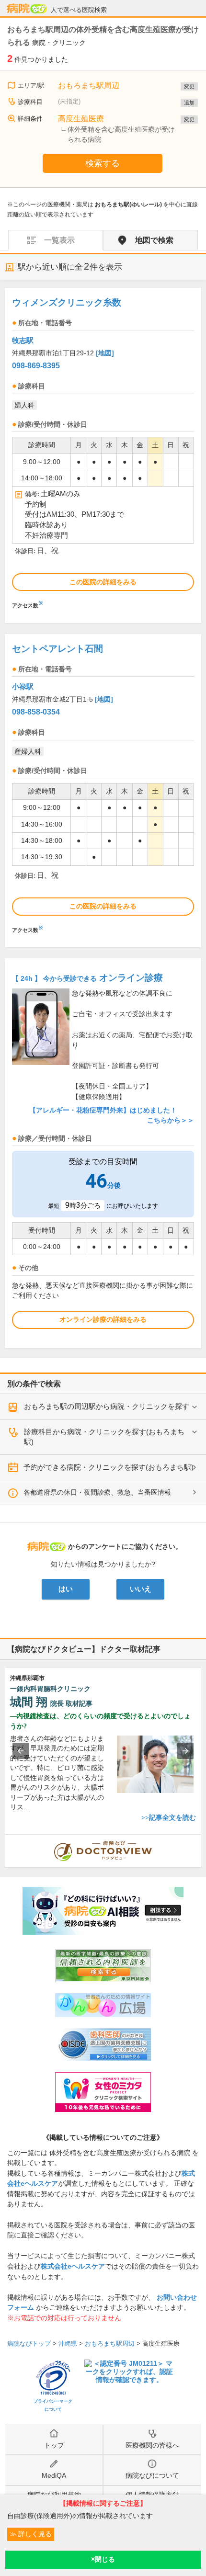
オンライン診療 (87, 978)
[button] (21, 1751)
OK (103, 2560)
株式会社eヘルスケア (73, 2266)
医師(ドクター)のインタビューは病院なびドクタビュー (201, 1839)
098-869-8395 (36, 366)
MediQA (54, 2475)
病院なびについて (152, 2475)
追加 (189, 102)
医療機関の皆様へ (152, 2445)
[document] (103, 451)
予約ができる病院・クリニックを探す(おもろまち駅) (109, 1467)
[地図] (105, 353)
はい (66, 1589)
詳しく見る (34, 2534)
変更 (189, 86)
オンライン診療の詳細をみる (103, 1319)
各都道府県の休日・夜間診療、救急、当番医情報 (97, 1492)
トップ (54, 2445)
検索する (103, 163)
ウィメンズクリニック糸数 (67, 302)
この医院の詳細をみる (103, 582)
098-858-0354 (36, 712)
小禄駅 (23, 687)
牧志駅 (23, 340)
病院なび (27, 9)
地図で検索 (154, 240)
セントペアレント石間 (57, 649)
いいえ (141, 1589)
